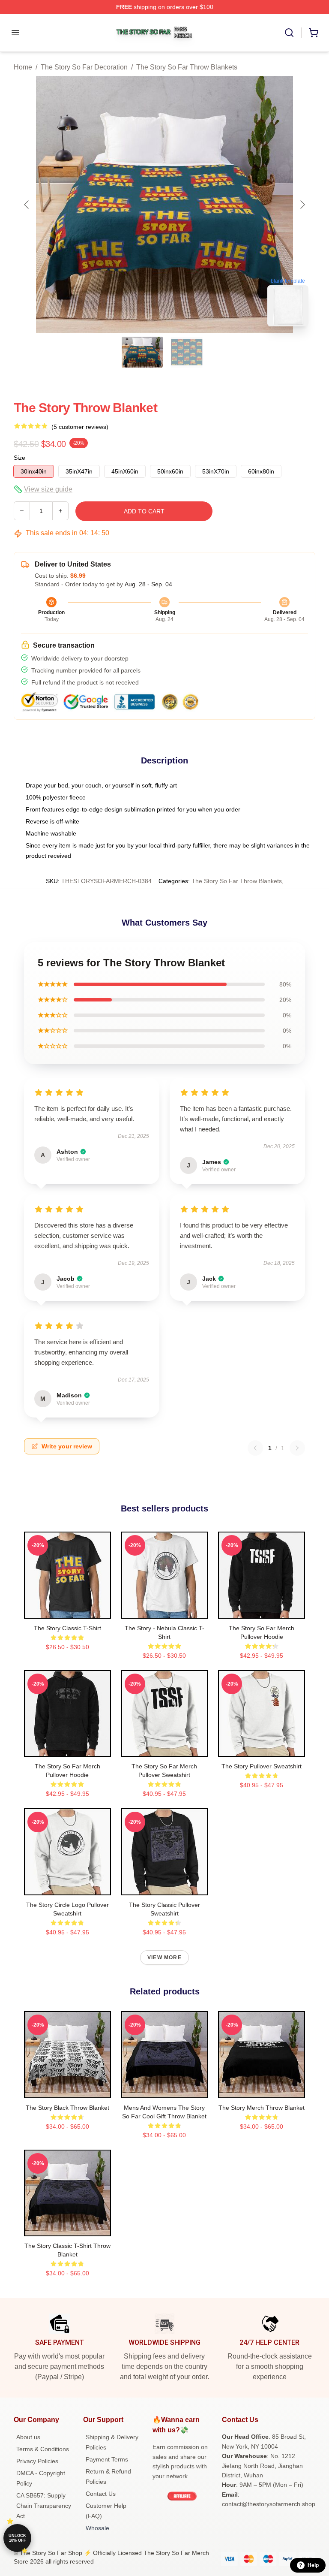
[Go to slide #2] (187, 352)
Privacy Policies (37, 2461)
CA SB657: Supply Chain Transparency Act (44, 2506)
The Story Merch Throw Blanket (262, 2108)
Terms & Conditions (43, 2449)
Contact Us (101, 2494)
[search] (289, 33)
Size (19, 458)
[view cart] (314, 33)
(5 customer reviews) (80, 427)
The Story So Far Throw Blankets (187, 67)
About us (28, 2437)
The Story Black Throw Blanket (67, 2108)
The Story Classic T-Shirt (67, 1628)
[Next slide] (302, 205)
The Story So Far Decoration (84, 67)
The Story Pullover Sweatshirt (262, 1766)
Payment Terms (107, 2459)
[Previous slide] (27, 205)
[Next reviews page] (297, 1448)
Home (23, 67)
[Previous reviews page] (255, 1448)
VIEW (67, 1610)
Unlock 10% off (17, 2538)
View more (164, 1958)
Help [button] (313, 2565)
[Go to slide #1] (142, 352)
